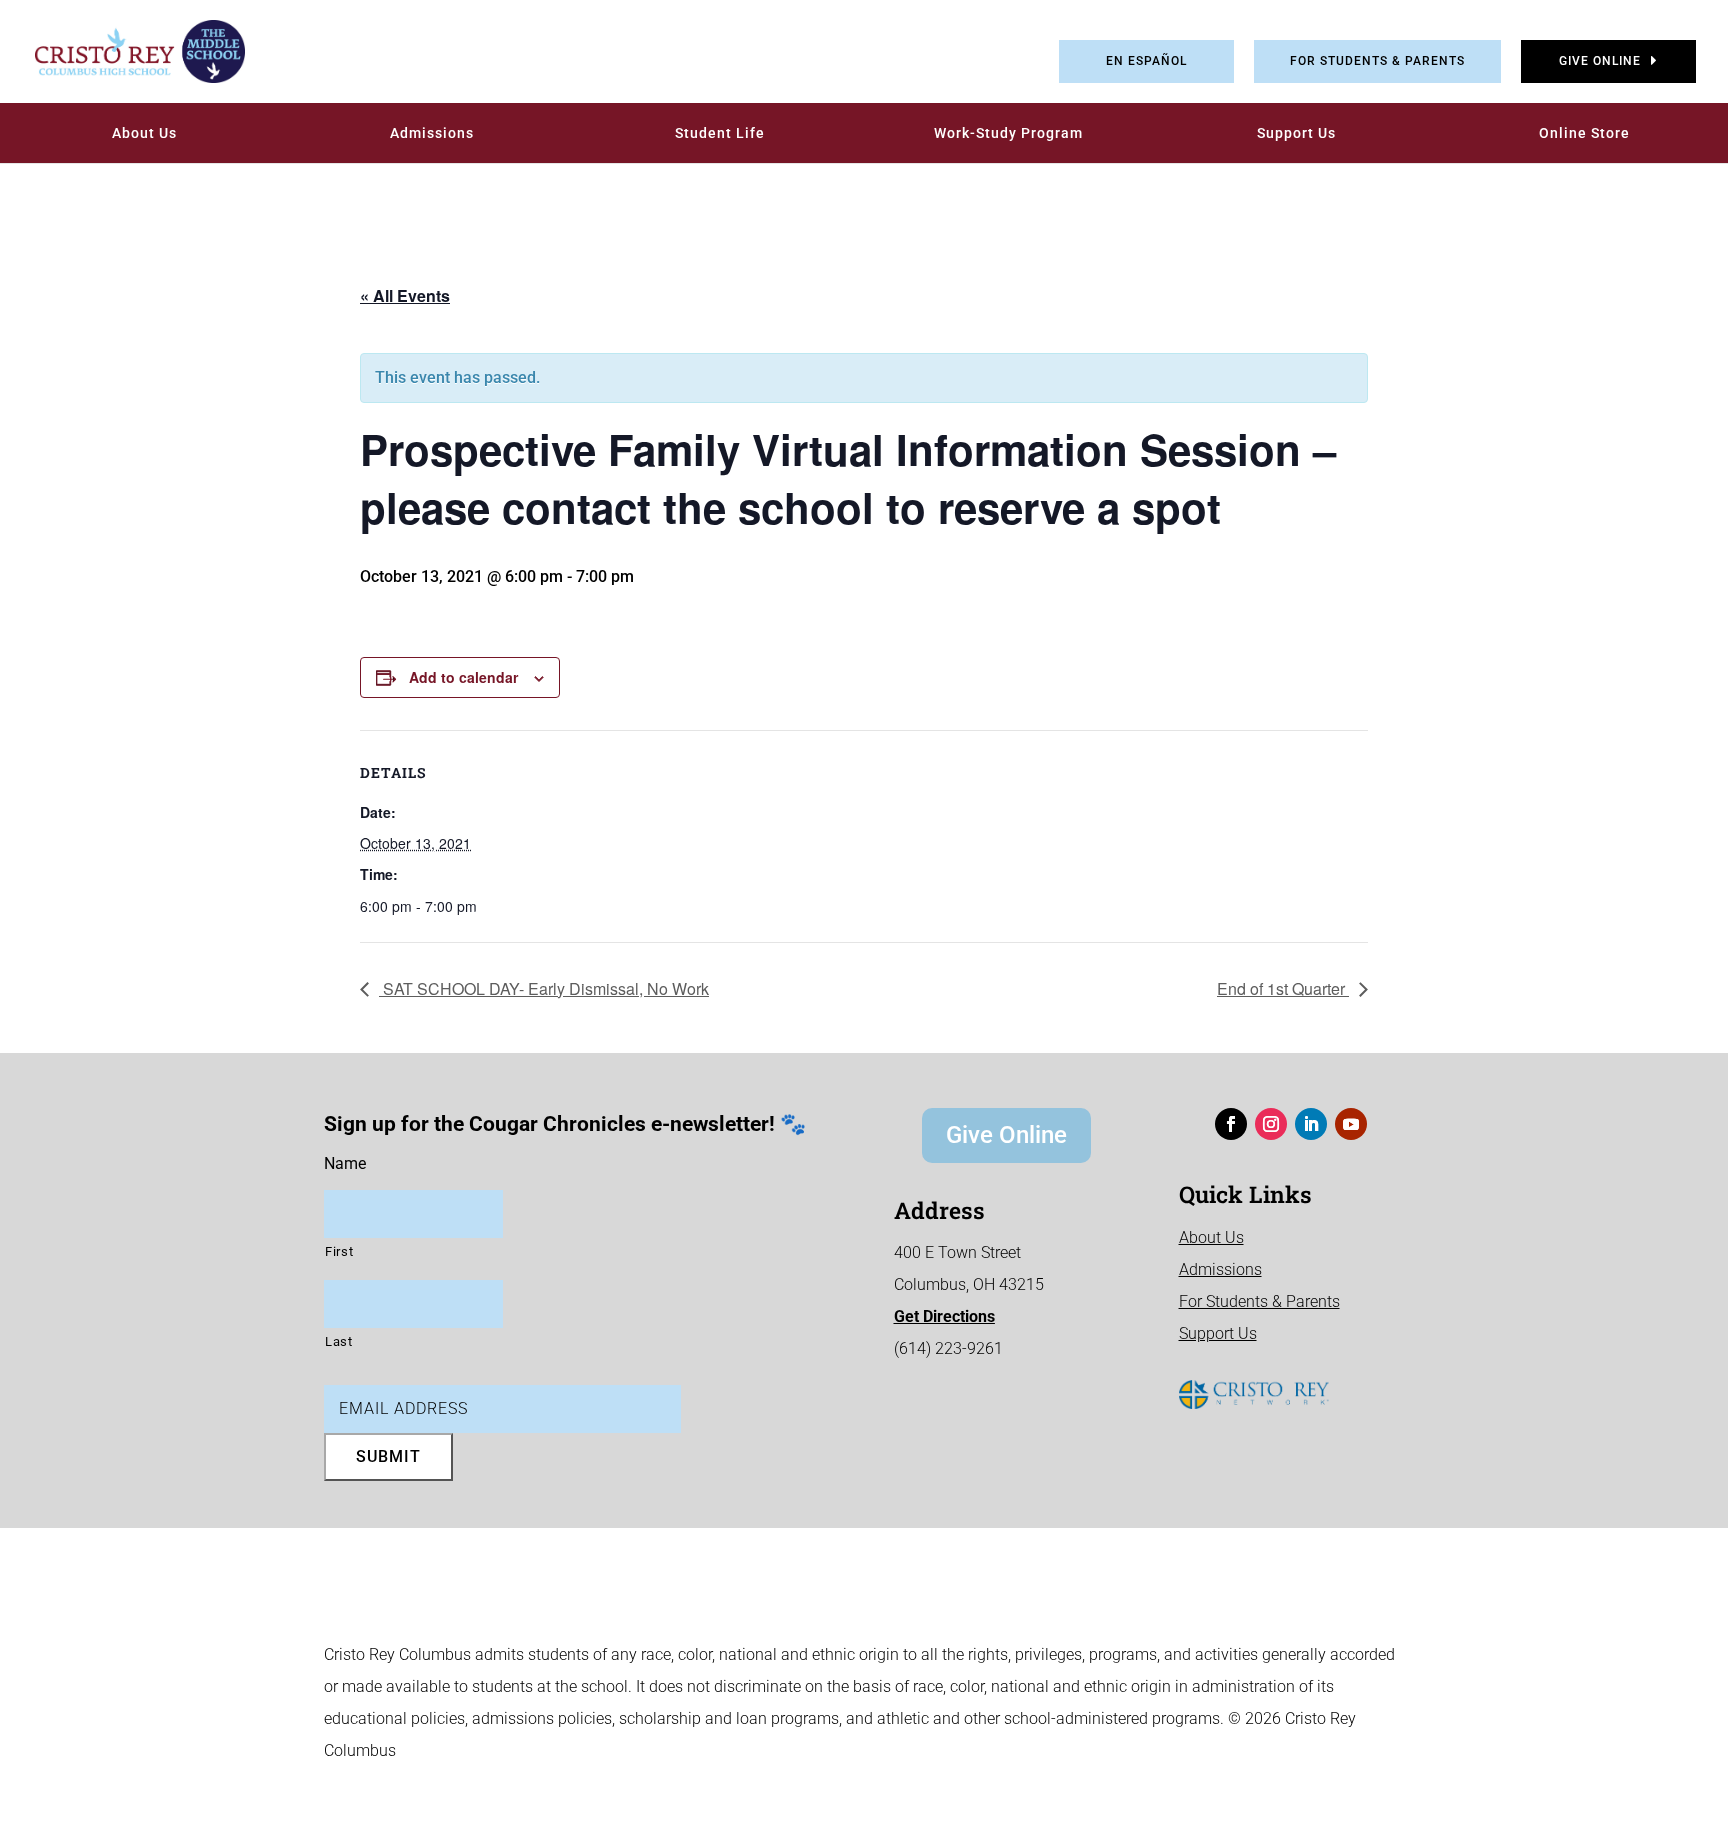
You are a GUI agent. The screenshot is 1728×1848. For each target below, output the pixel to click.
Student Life (720, 133)
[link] (125, 51)
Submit (388, 1456)
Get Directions (944, 1316)
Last (339, 1341)
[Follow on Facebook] (1231, 1124)
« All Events (405, 295)
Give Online (1600, 61)
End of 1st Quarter (1283, 988)
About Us (144, 133)
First (339, 1251)
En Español (1146, 61)
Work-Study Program (1008, 133)
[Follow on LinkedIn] (1311, 1124)
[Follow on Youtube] (1351, 1124)
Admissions (432, 133)
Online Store (1584, 133)
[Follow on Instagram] (1271, 1124)
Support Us (1296, 133)
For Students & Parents (1377, 61)
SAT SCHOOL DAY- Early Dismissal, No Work (544, 988)
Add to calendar (463, 677)
